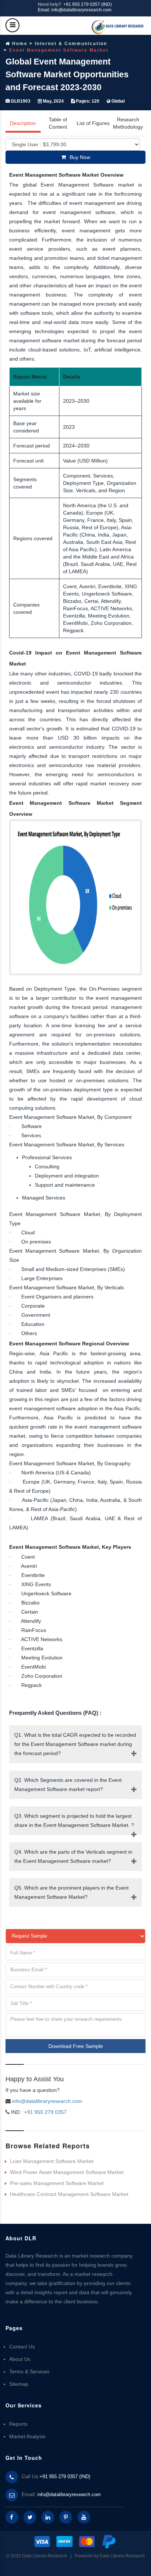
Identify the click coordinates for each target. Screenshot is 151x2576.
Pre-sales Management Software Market (57, 2183)
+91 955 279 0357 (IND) (88, 4)
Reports (18, 2424)
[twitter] (30, 2517)
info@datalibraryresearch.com (47, 2101)
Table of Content (58, 123)
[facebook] (12, 2517)
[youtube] (84, 2517)
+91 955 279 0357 (45, 2112)
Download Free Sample (76, 2046)
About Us (20, 2359)
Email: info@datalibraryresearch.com (75, 10)
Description (23, 123)
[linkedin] (48, 2517)
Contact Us (22, 2347)
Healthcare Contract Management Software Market (69, 2194)
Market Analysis (27, 2436)
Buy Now (80, 157)
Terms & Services (29, 2372)
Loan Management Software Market (52, 2161)
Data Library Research (122, 2556)
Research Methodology (128, 123)
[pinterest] (66, 2517)
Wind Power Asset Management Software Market (67, 2172)
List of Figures (93, 123)
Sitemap (19, 2384)
